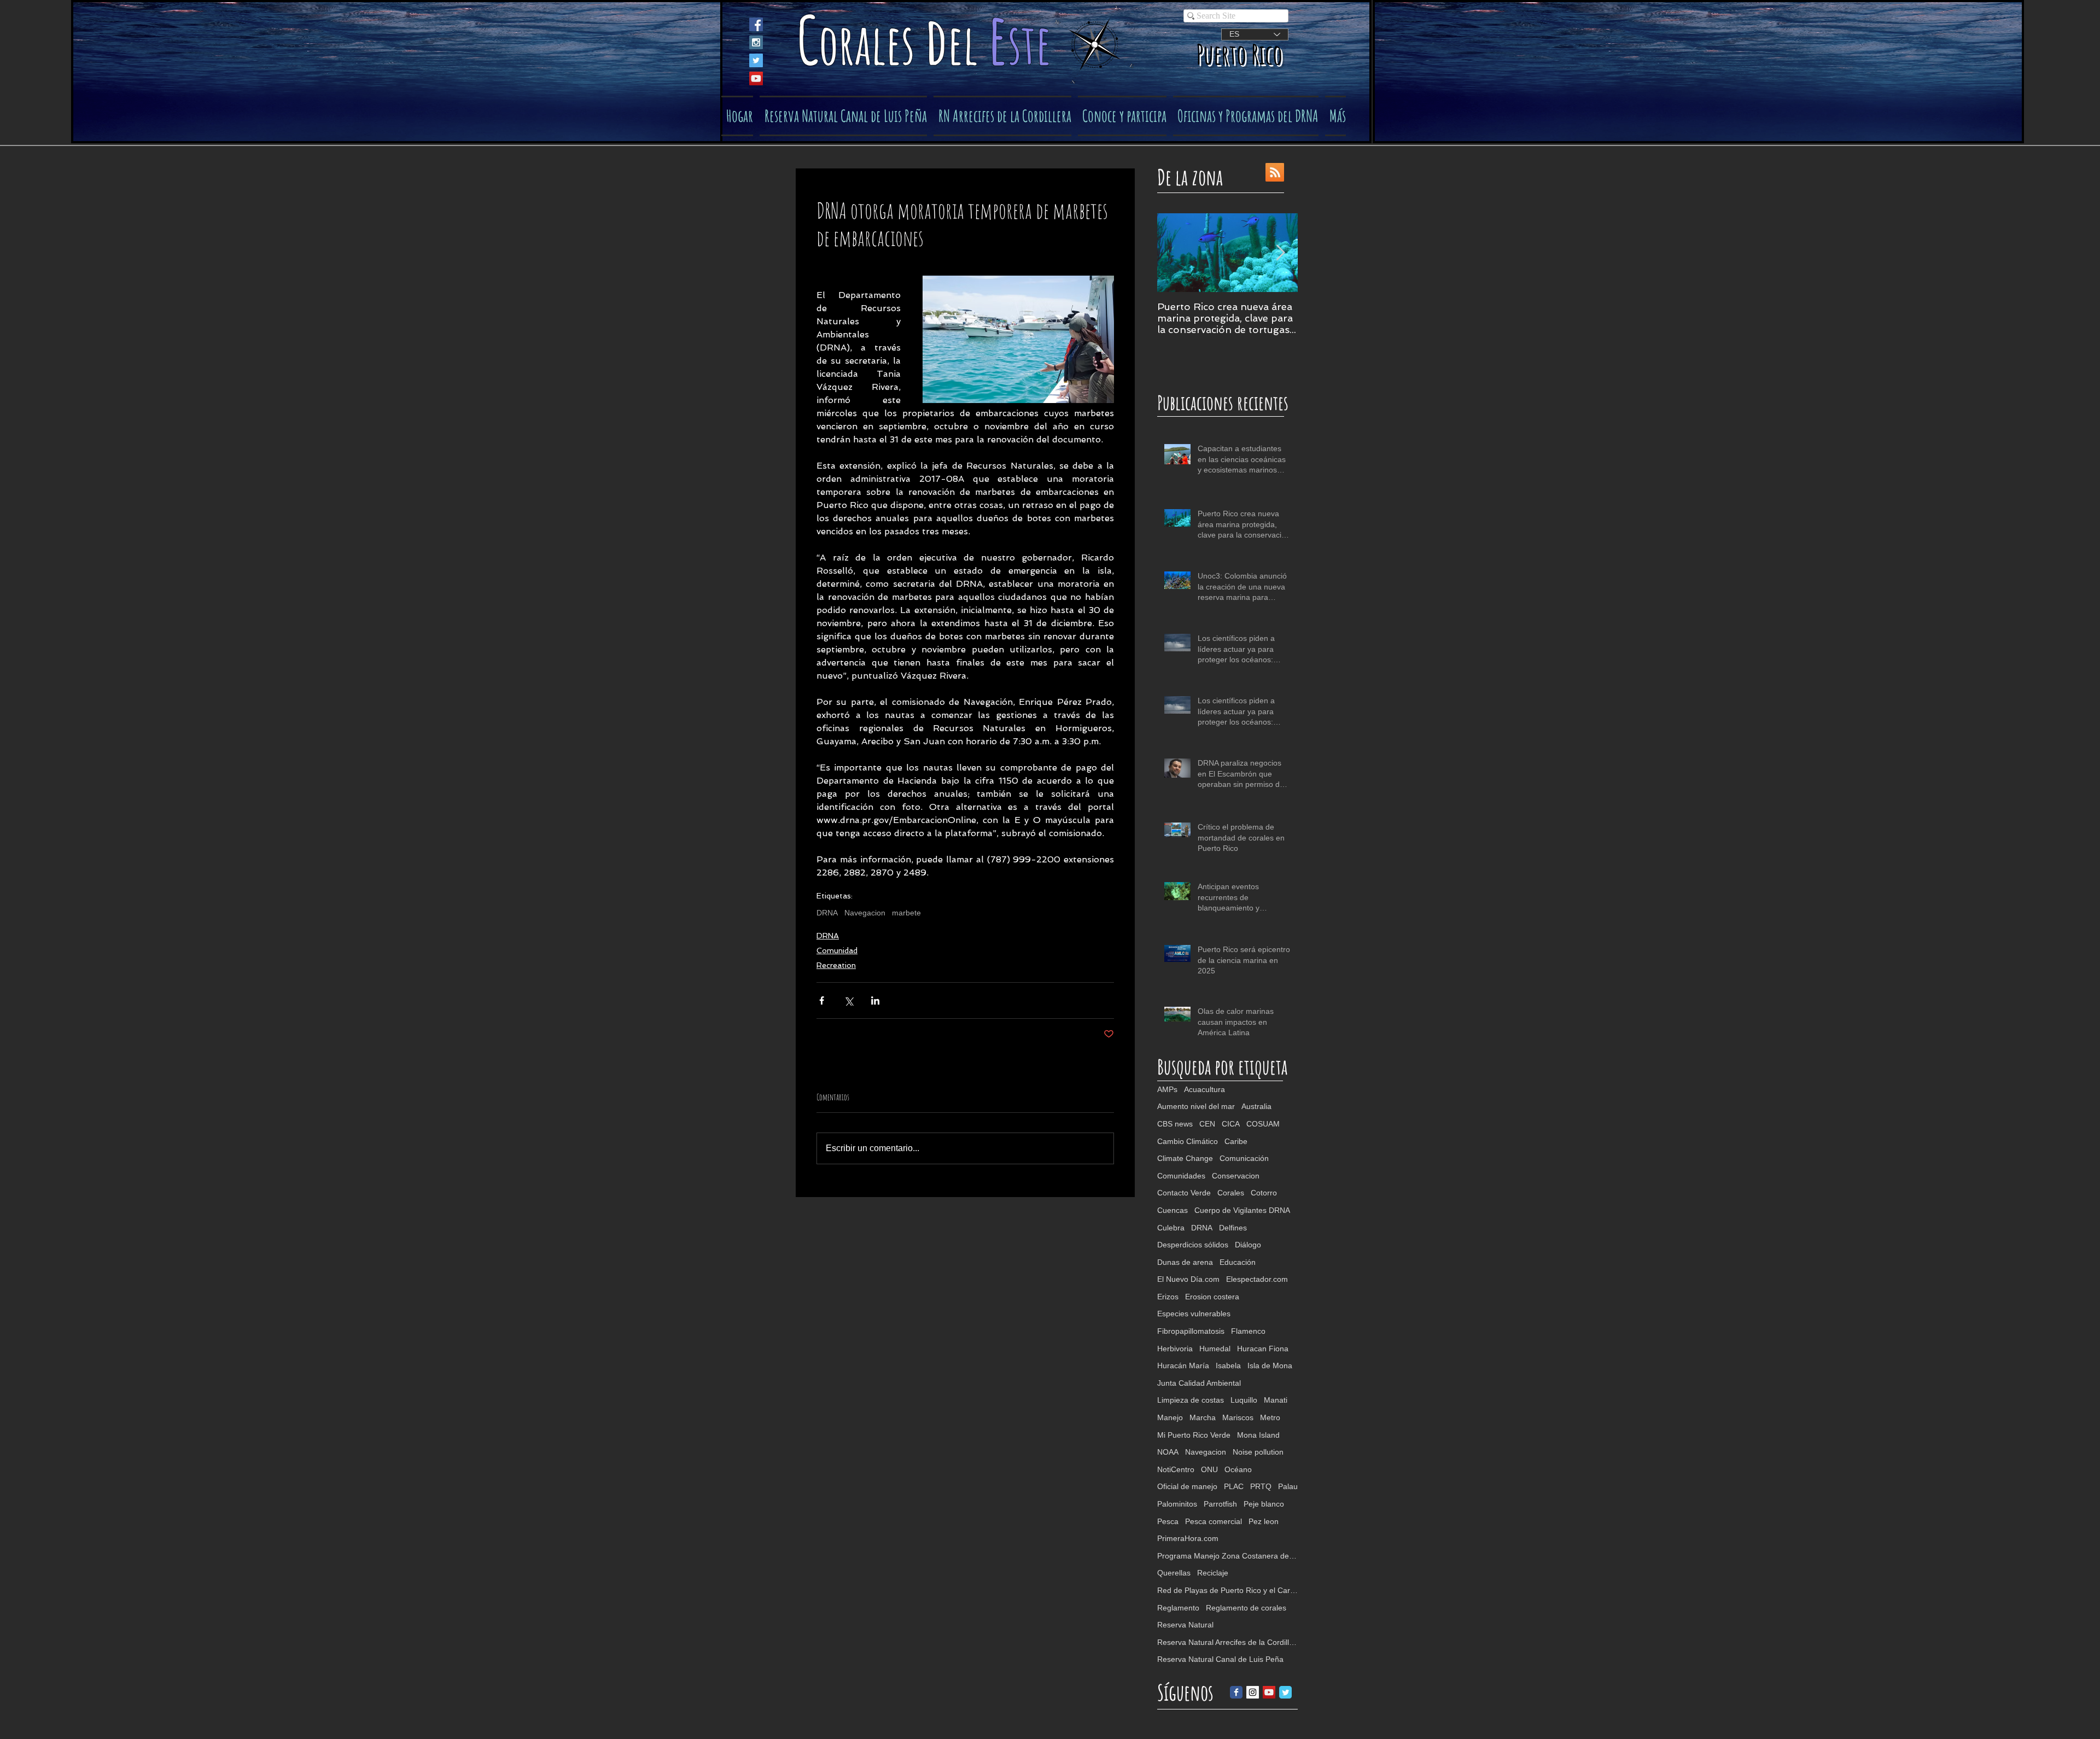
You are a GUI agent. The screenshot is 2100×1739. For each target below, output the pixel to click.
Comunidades (1181, 1176)
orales (872, 43)
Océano (1238, 1469)
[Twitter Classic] (1285, 1692)
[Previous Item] (1175, 253)
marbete (906, 913)
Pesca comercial (1214, 1521)
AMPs (1167, 1089)
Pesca (1168, 1521)
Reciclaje (1213, 1573)
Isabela (1228, 1365)
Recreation (836, 965)
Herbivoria (1175, 1349)
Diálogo (1248, 1245)
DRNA (827, 913)
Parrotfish (1220, 1504)
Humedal (1215, 1349)
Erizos (1168, 1297)
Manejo (1170, 1417)
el (968, 43)
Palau (1288, 1486)
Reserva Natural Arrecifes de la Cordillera (1227, 1642)
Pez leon (1264, 1521)
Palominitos (1177, 1504)
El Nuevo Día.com (1188, 1279)
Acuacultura (1204, 1089)
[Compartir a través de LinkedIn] (875, 1000)
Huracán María (1183, 1365)
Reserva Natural (1185, 1625)
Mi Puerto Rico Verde (1194, 1435)
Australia (1256, 1106)
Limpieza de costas (1191, 1400)
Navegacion (865, 913)
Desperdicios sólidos (1193, 1245)
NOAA (1168, 1452)
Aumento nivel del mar (1196, 1106)
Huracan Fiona (1263, 1349)
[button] (1122, 116)
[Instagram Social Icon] (756, 42)
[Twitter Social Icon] (756, 60)
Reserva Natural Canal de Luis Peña (1220, 1659)
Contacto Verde (1184, 1193)
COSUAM (1263, 1124)
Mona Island (1258, 1435)
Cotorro (1264, 1193)
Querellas (1174, 1573)
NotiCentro (1176, 1469)
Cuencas (1172, 1210)
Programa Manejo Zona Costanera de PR (1227, 1556)
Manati (1276, 1400)
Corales (1231, 1193)
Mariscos (1238, 1417)
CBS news (1175, 1124)
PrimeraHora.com (1188, 1538)
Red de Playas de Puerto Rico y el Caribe (1227, 1590)
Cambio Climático (1188, 1141)
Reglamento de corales (1246, 1608)
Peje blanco (1264, 1504)
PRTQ (1261, 1486)
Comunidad (837, 950)
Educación (1238, 1262)
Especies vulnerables (1194, 1314)
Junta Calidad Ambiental (1199, 1383)
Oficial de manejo (1187, 1486)
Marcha (1203, 1417)
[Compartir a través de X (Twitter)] (848, 1000)
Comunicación (1244, 1158)
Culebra (1171, 1228)
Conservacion (1236, 1176)
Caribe (1236, 1141)
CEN (1207, 1124)
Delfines (1233, 1228)
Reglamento (1178, 1608)
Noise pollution (1258, 1452)
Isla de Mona (1270, 1365)
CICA (1231, 1124)
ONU (1209, 1469)
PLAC (1234, 1486)
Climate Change (1185, 1158)
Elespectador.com (1257, 1279)
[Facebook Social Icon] (756, 24)
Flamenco (1248, 1331)
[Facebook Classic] (1236, 1692)
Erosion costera (1212, 1297)
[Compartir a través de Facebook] (822, 1000)
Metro (1270, 1417)
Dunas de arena (1185, 1262)
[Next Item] (1280, 253)
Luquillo (1244, 1400)
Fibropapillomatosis (1191, 1331)
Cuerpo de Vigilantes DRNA (1242, 1210)
